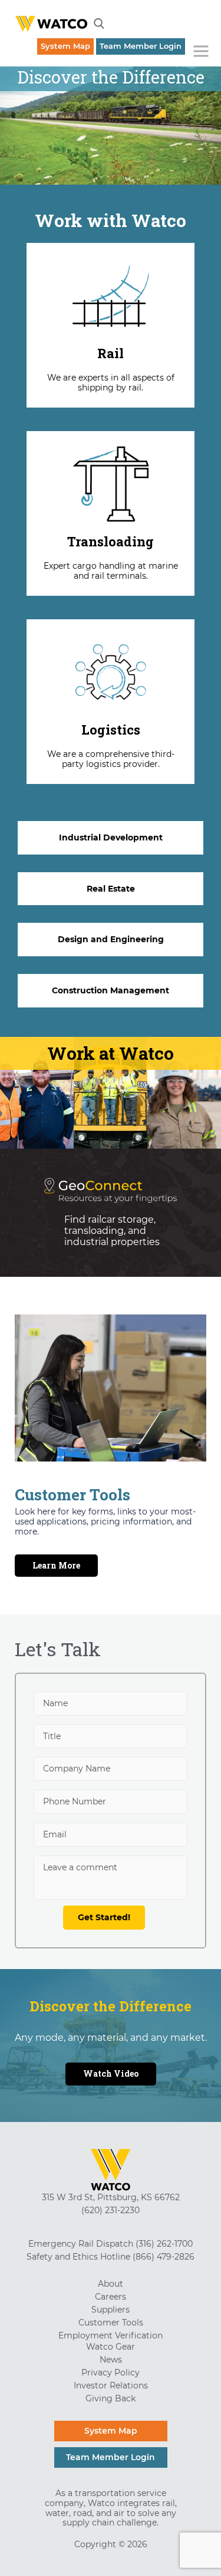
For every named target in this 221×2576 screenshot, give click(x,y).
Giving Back (111, 2398)
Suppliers (111, 2310)
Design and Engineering (111, 939)
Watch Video (111, 2073)
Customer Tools (111, 2323)
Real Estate (111, 889)
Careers (111, 2297)
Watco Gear (111, 2347)
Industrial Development (111, 837)
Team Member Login (141, 46)
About (111, 2284)
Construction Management (111, 990)
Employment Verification (111, 2335)
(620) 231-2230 (111, 2210)
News (111, 2360)
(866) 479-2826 (164, 2257)
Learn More (56, 1565)
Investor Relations (111, 2385)
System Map (65, 46)
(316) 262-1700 (164, 2244)
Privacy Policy (111, 2373)
